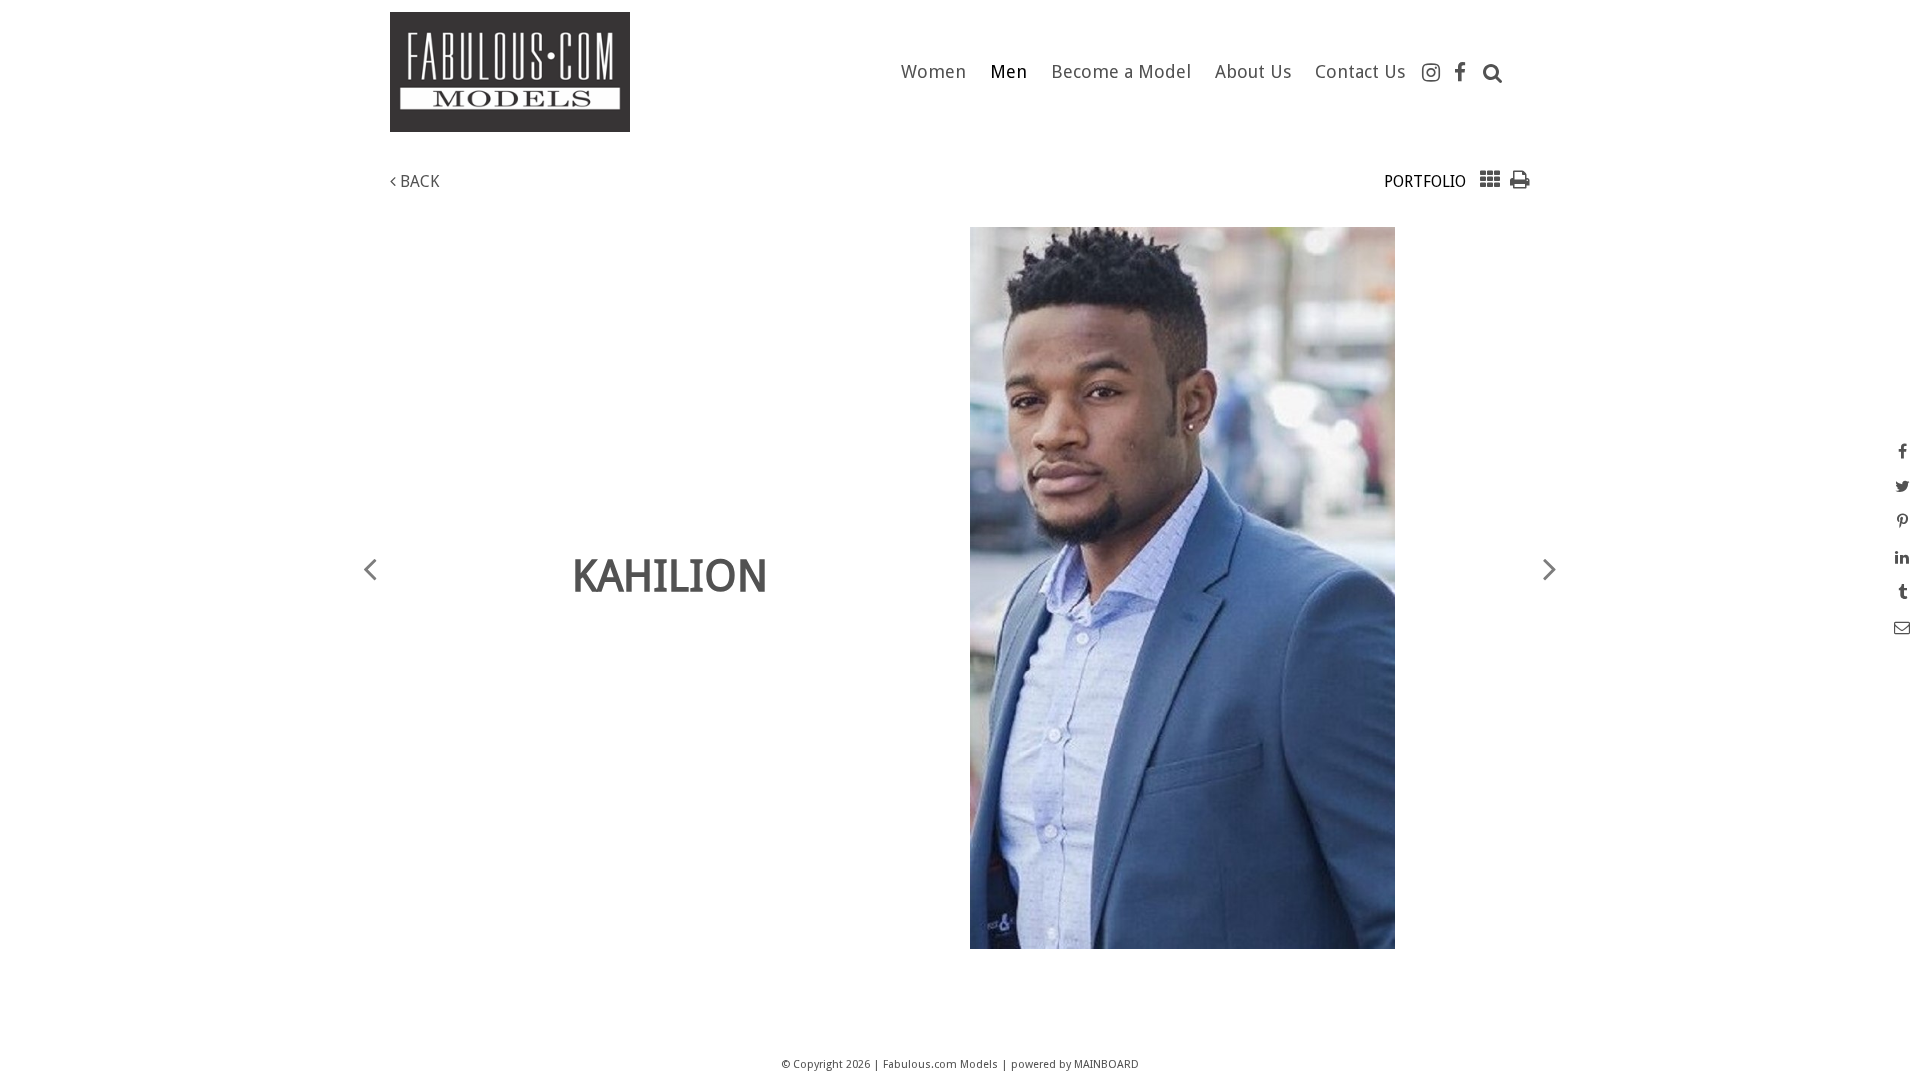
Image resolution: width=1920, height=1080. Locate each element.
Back (417, 181)
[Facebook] (1460, 72)
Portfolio (1425, 181)
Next (1550, 568)
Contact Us (1360, 71)
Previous (370, 568)
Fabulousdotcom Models (525, 72)
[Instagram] (1431, 72)
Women (933, 71)
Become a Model (1121, 71)
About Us (1253, 71)
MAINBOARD (1106, 1064)
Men (1008, 71)
